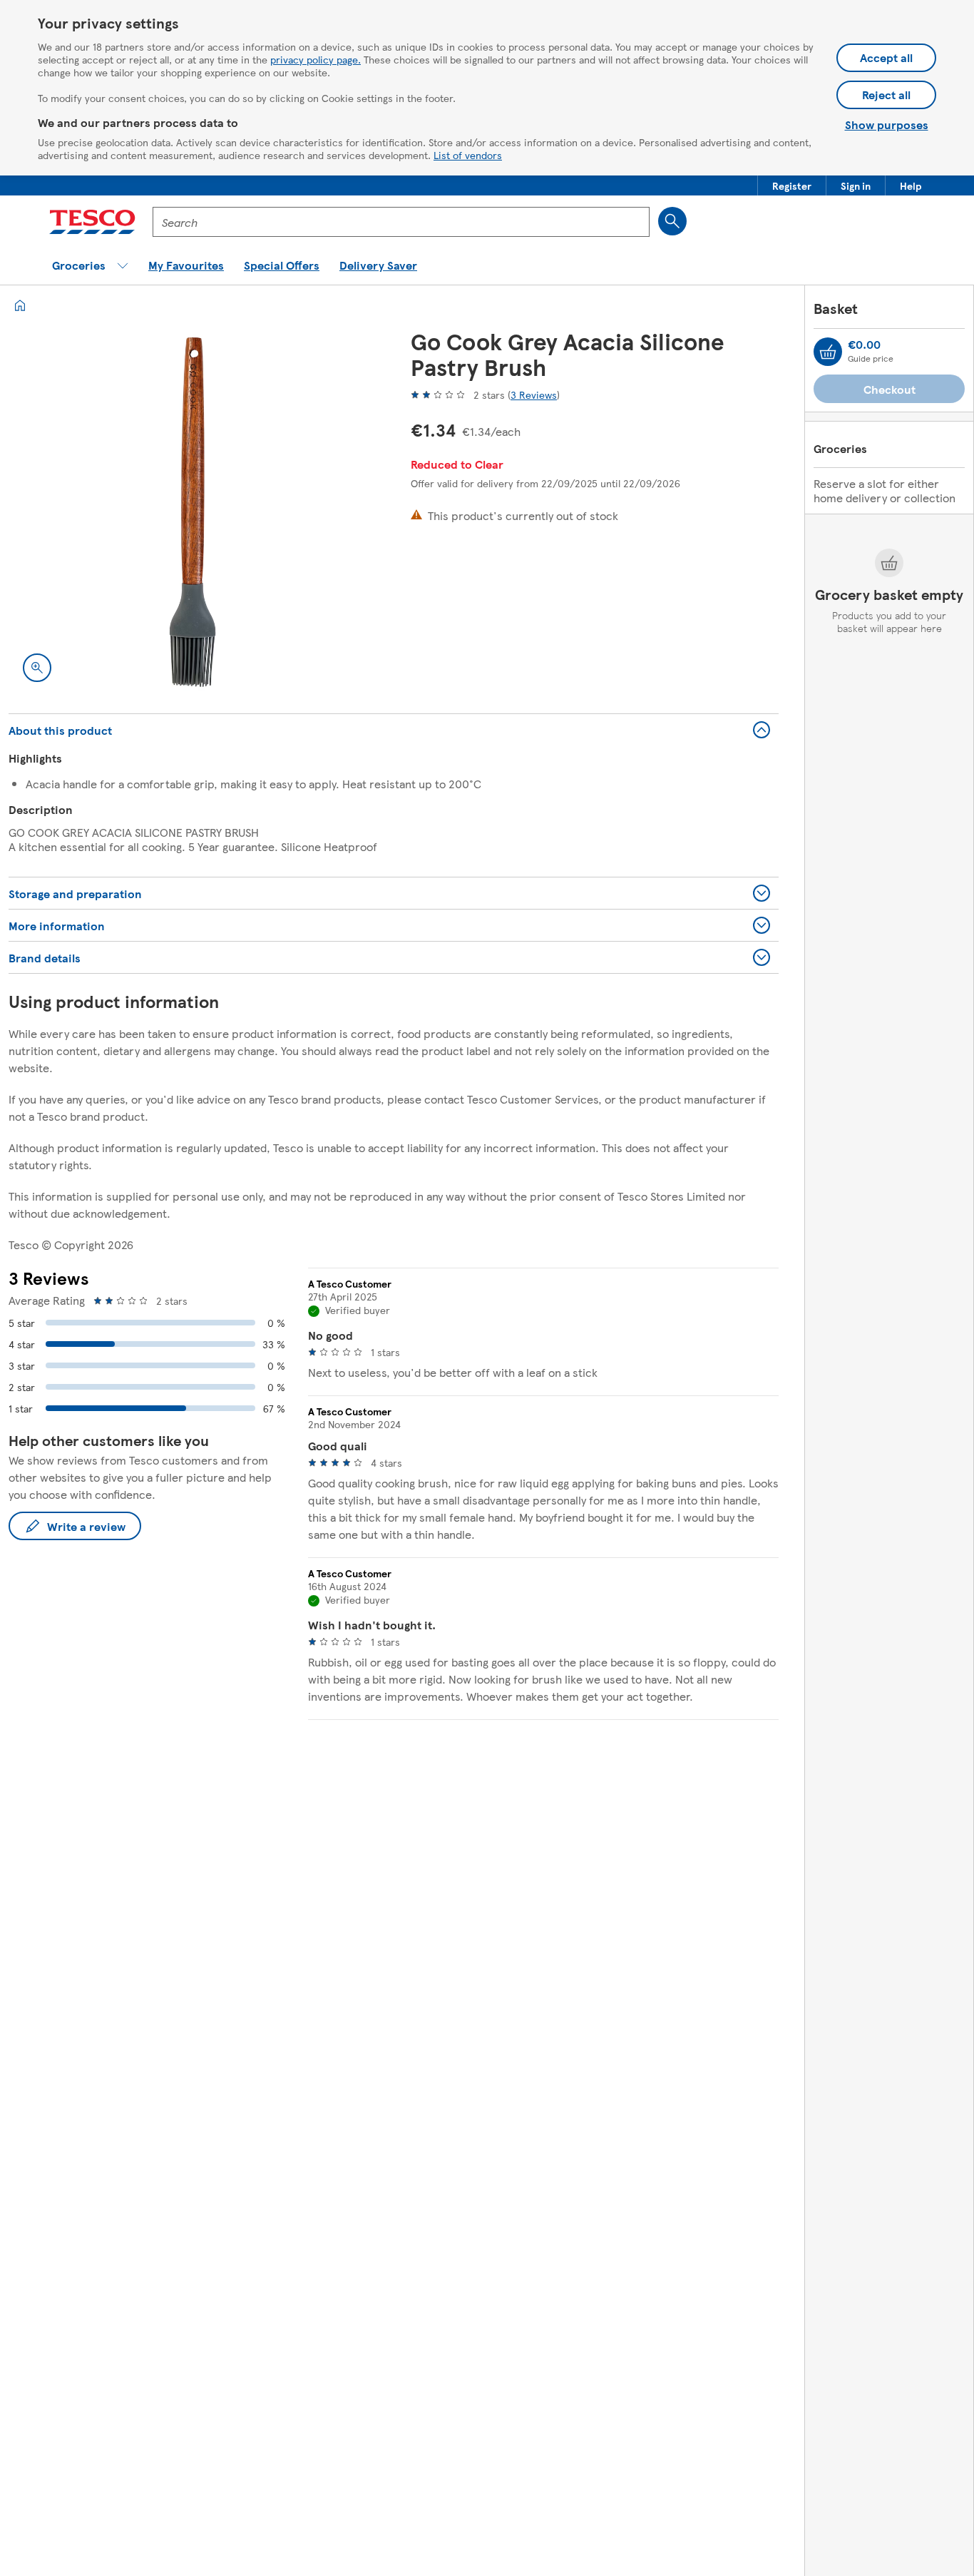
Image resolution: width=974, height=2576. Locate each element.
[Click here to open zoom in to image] (37, 668)
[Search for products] (672, 221)
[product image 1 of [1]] (193, 512)
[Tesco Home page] (92, 222)
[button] (792, 185)
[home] (20, 305)
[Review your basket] (828, 352)
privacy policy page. (316, 59)
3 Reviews (534, 394)
